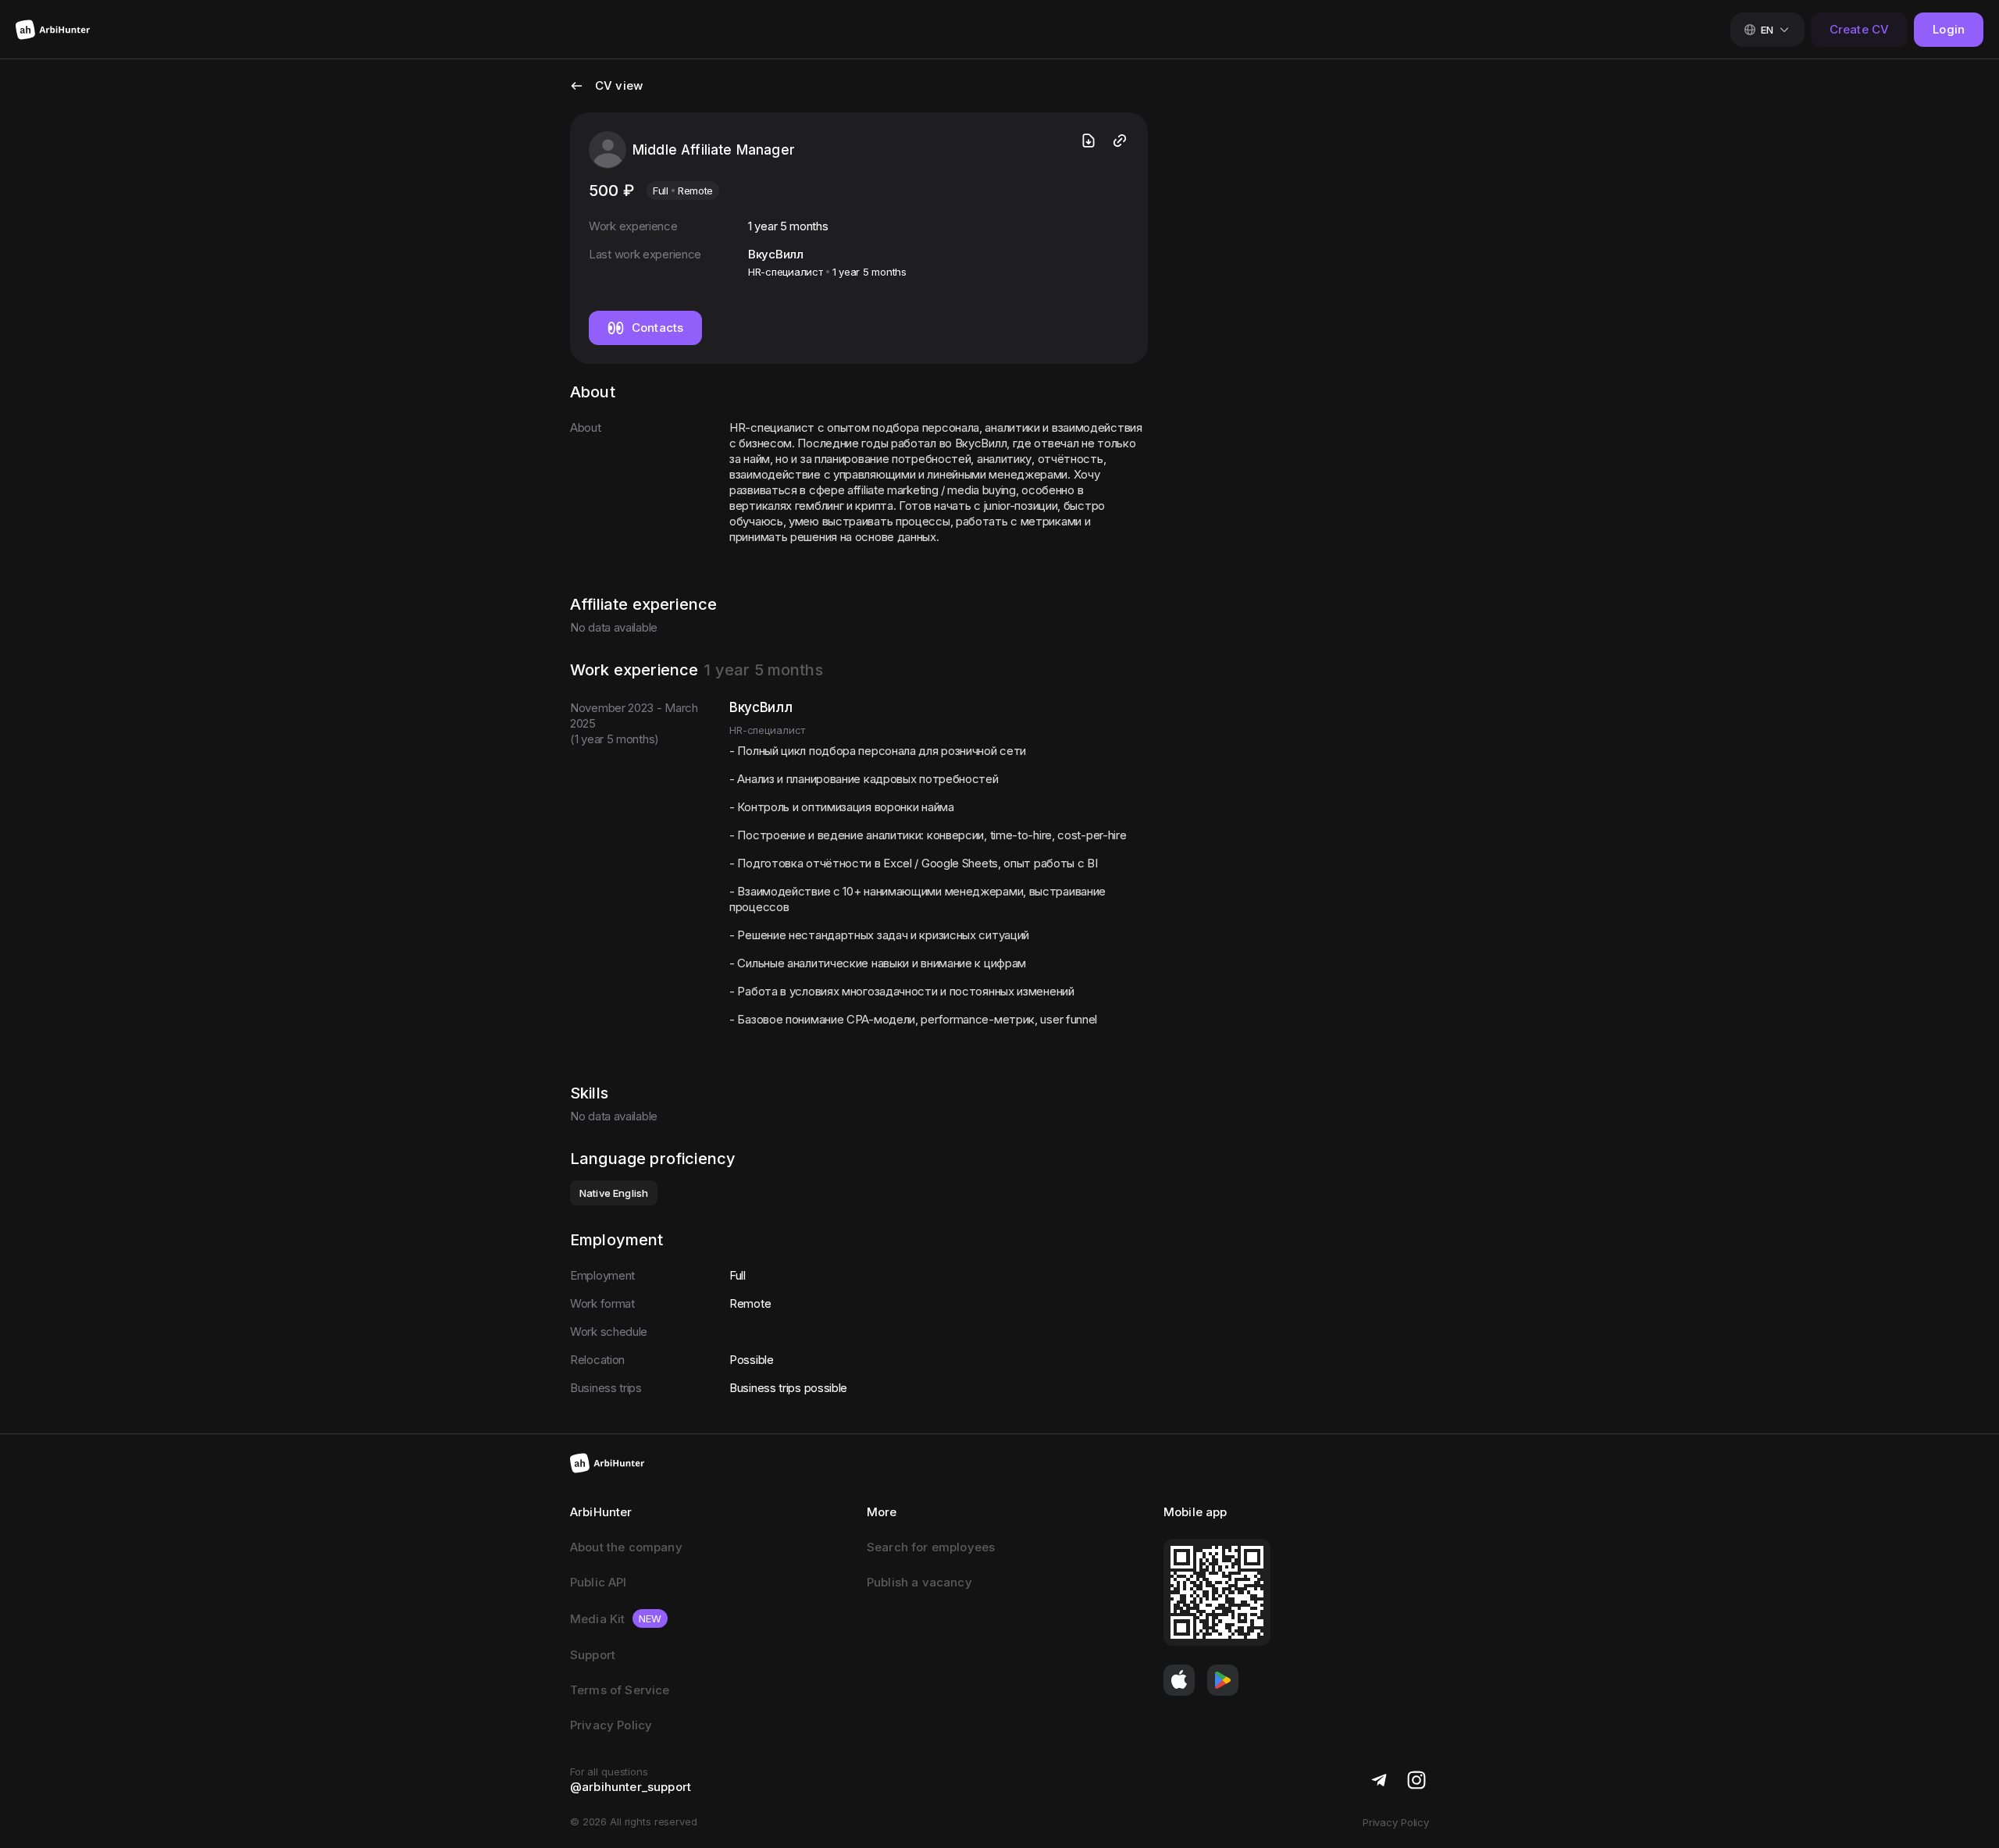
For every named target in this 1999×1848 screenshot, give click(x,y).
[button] (606, 95)
